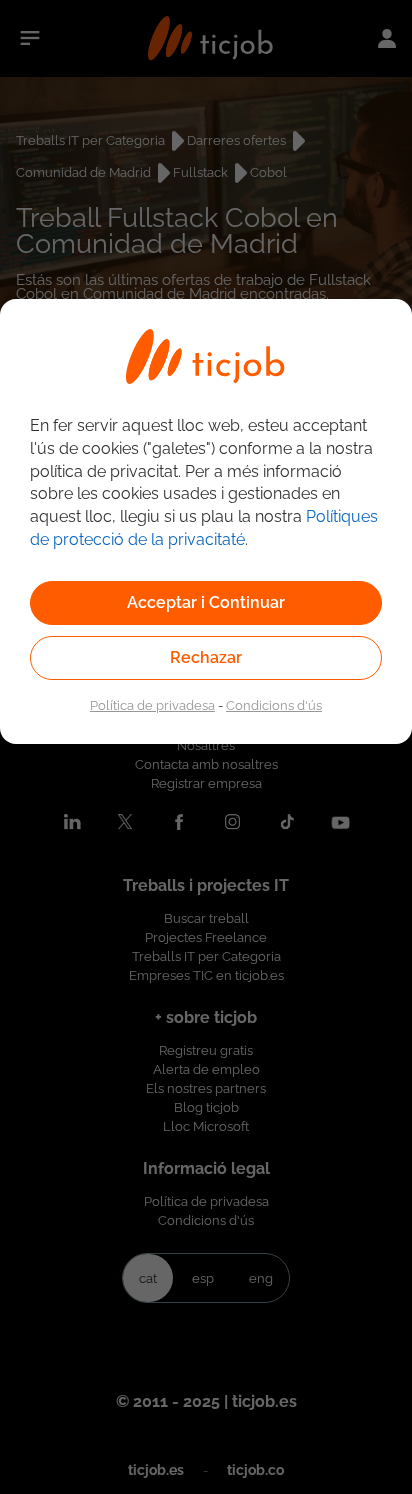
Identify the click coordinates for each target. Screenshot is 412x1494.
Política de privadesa (152, 705)
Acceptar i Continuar (206, 602)
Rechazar (206, 657)
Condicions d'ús (274, 705)
